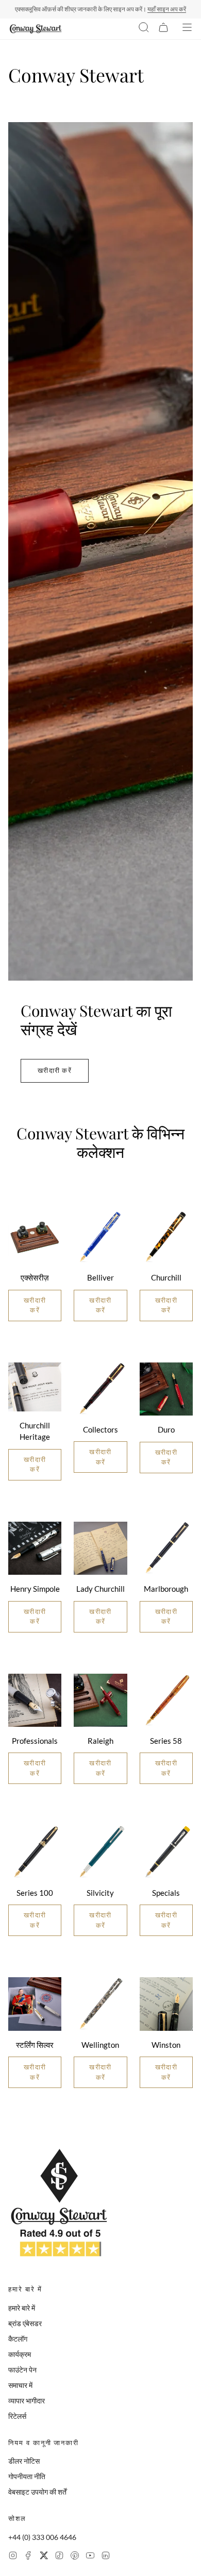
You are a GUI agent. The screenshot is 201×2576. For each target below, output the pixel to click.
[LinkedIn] (106, 2557)
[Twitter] (44, 2557)
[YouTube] (90, 2557)
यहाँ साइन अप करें (167, 9)
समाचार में (20, 2385)
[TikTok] (59, 2557)
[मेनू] (187, 29)
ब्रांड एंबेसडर (25, 2323)
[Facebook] (28, 2557)
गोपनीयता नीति (27, 2476)
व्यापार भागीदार (27, 2401)
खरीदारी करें (55, 1070)
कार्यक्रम (20, 2354)
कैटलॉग (18, 2339)
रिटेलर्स (17, 2416)
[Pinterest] (75, 2557)
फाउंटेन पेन (22, 2370)
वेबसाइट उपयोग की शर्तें (37, 2492)
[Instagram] (13, 2557)
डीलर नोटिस (24, 2461)
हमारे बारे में (22, 2308)
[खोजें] (144, 29)
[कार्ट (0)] (163, 29)
